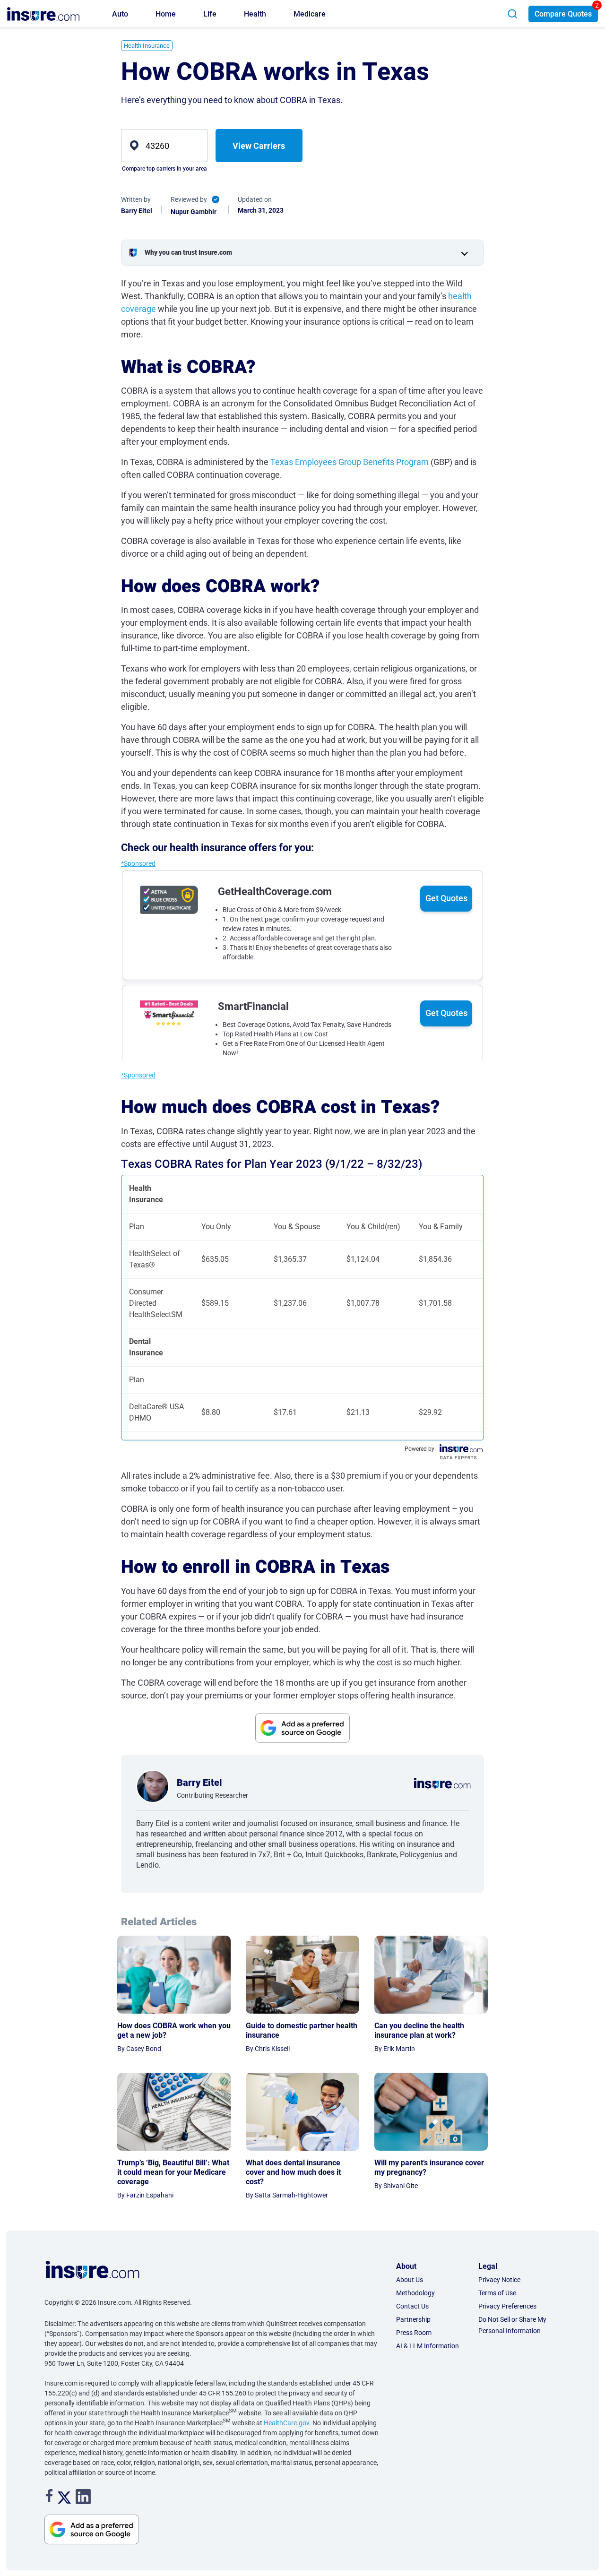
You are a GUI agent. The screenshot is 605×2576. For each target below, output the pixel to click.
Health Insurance (147, 46)
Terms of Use (497, 2293)
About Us (410, 2280)
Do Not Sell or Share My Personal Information (512, 2325)
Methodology (415, 2293)
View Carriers (259, 146)
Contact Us (412, 2306)
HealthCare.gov (286, 2423)
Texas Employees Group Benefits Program (350, 462)
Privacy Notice (499, 2280)
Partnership (413, 2319)
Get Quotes (446, 898)
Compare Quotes (563, 14)
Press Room (414, 2333)
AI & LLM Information (428, 2346)
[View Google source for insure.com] (302, 1728)
